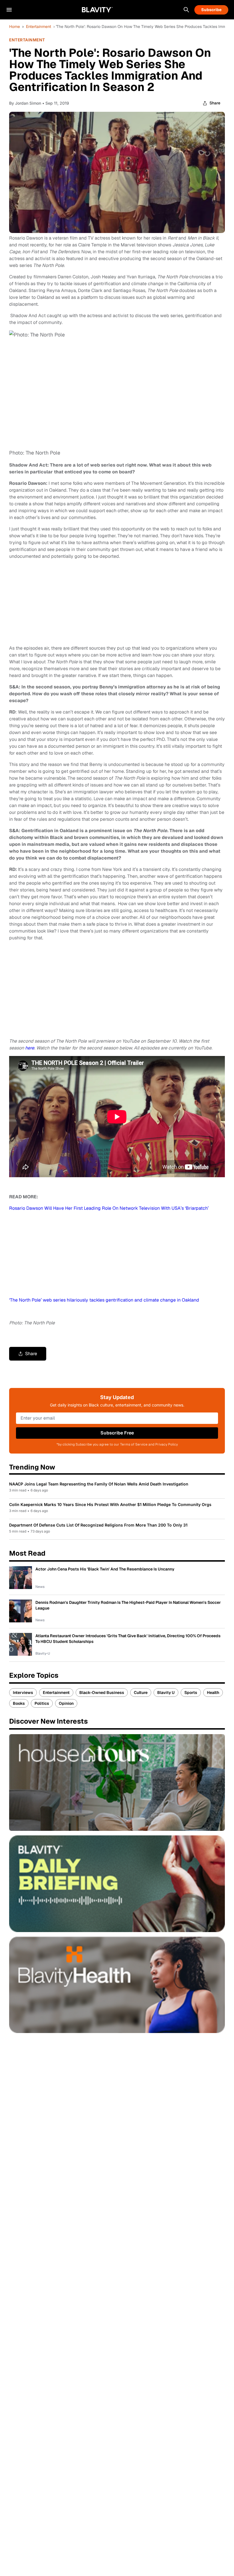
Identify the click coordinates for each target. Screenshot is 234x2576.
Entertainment (39, 27)
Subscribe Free (117, 1433)
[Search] (186, 10)
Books (19, 1703)
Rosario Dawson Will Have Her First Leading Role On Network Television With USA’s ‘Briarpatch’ (109, 1208)
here (30, 1048)
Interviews (23, 1693)
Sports (191, 1693)
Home (15, 27)
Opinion (66, 1703)
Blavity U (166, 1693)
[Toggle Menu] (9, 10)
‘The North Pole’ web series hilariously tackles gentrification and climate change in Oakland (104, 1300)
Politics (42, 1703)
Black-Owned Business (102, 1693)
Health (213, 1693)
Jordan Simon (28, 103)
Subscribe (211, 10)
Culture (141, 1693)
